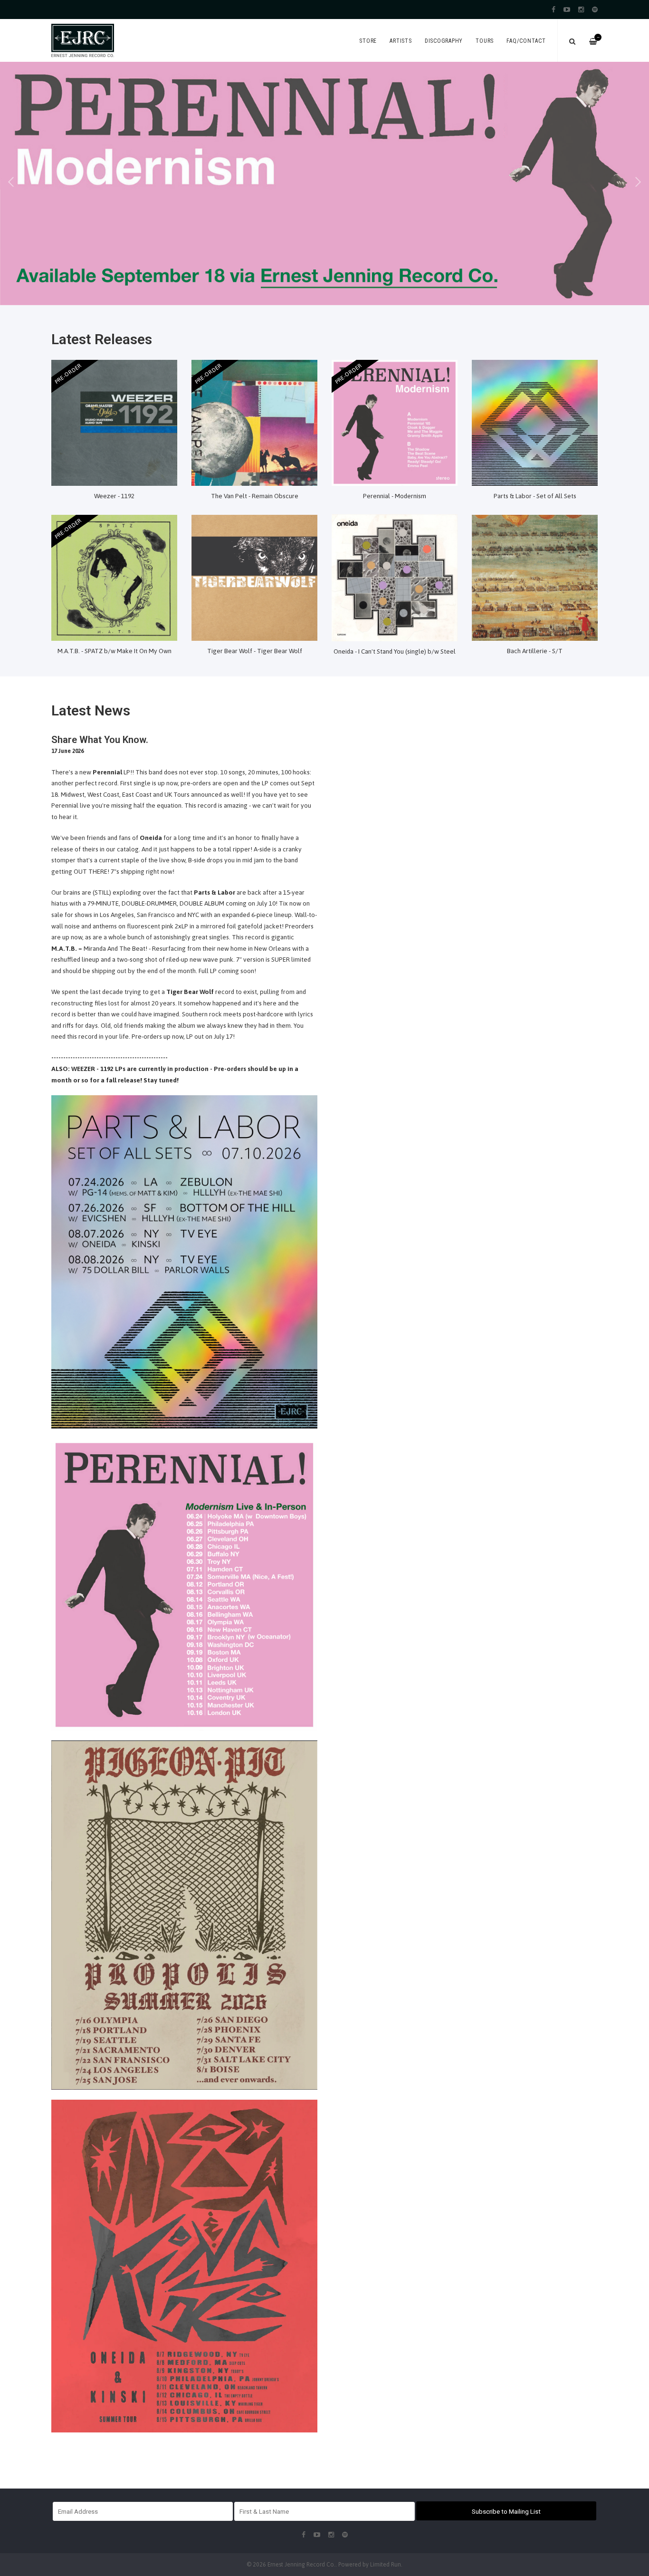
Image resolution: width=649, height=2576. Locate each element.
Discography (444, 41)
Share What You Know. (100, 740)
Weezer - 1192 (114, 496)
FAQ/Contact (526, 41)
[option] (324, 183)
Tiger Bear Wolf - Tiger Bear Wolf (255, 651)
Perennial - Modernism (395, 496)
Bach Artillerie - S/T (535, 651)
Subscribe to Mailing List (506, 2511)
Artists (401, 41)
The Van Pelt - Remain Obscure (255, 496)
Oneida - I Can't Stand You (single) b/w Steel (395, 651)
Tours (485, 41)
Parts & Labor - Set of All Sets (535, 496)
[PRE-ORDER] (114, 422)
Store (368, 41)
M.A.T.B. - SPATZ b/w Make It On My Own (115, 651)
